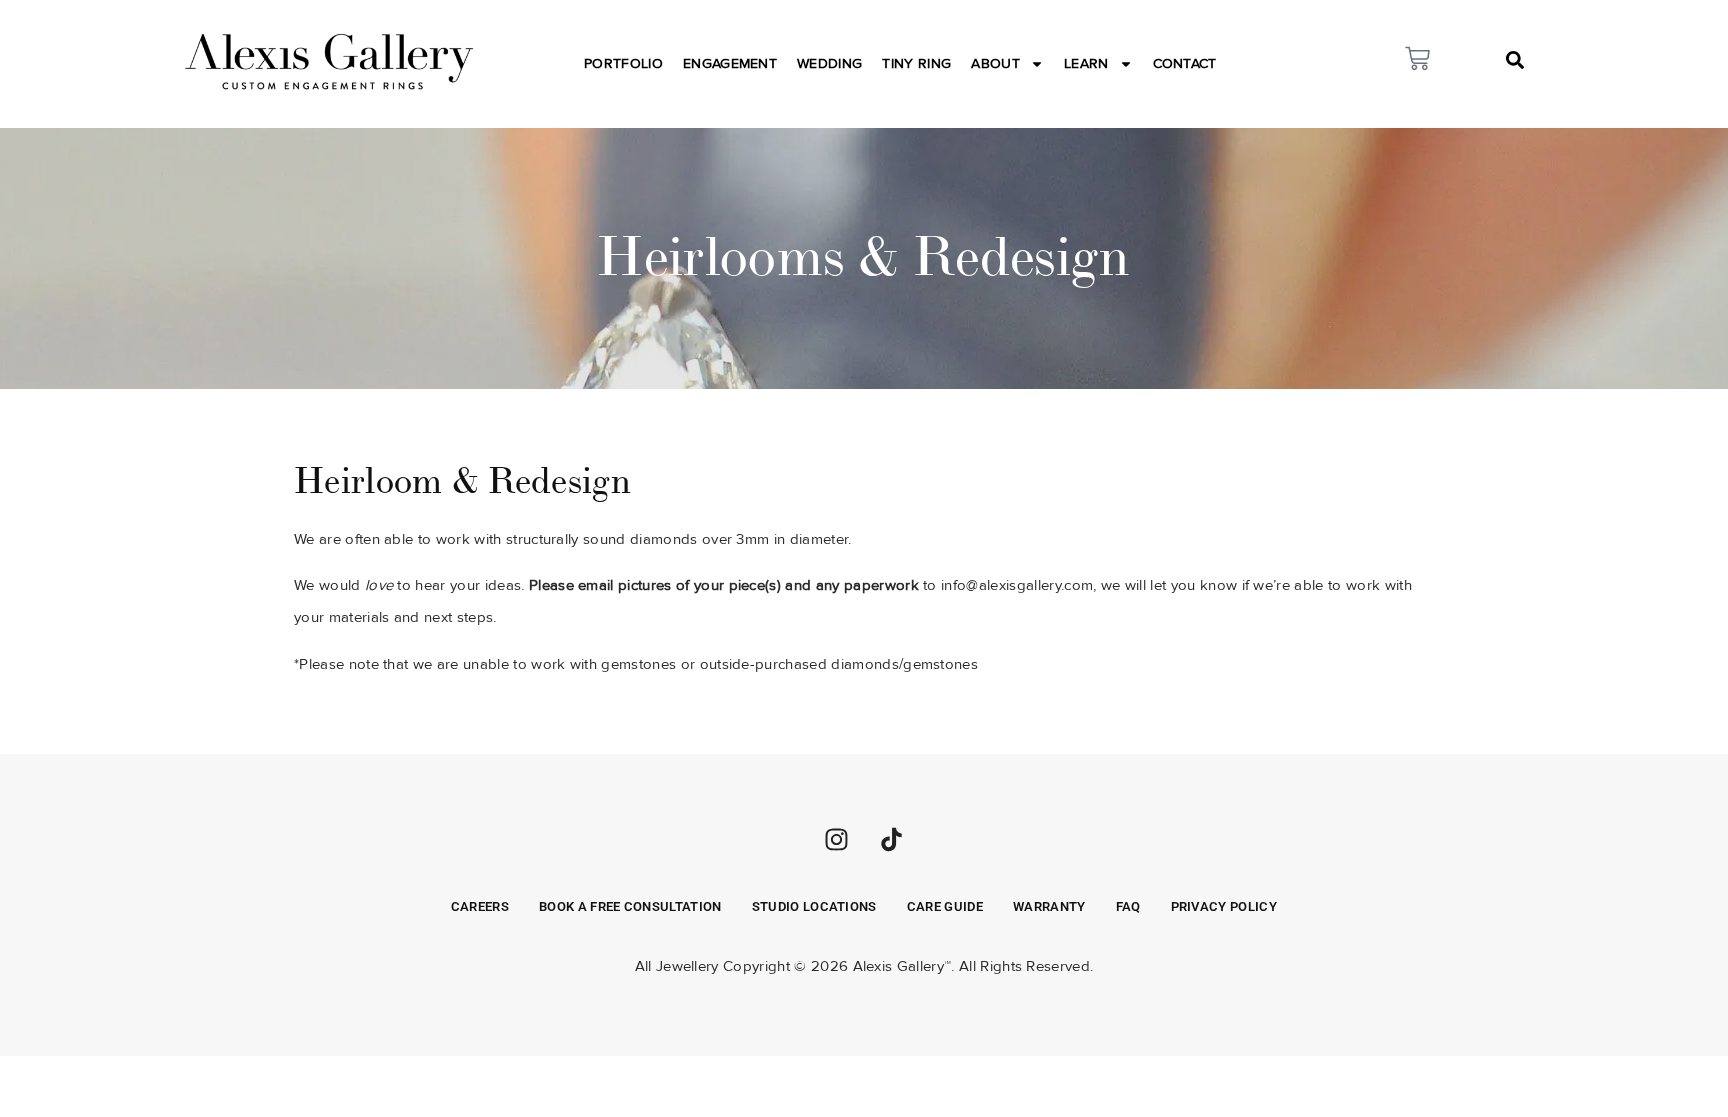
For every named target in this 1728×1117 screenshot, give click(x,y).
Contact (1185, 63)
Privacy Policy (1224, 906)
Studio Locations (814, 906)
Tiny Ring (916, 63)
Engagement (730, 63)
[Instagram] (836, 839)
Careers (480, 906)
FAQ (1128, 906)
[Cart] (1417, 58)
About (995, 63)
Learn (1086, 63)
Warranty (1049, 906)
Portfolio (623, 63)
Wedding (829, 63)
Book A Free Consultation (630, 906)
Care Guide (945, 906)
